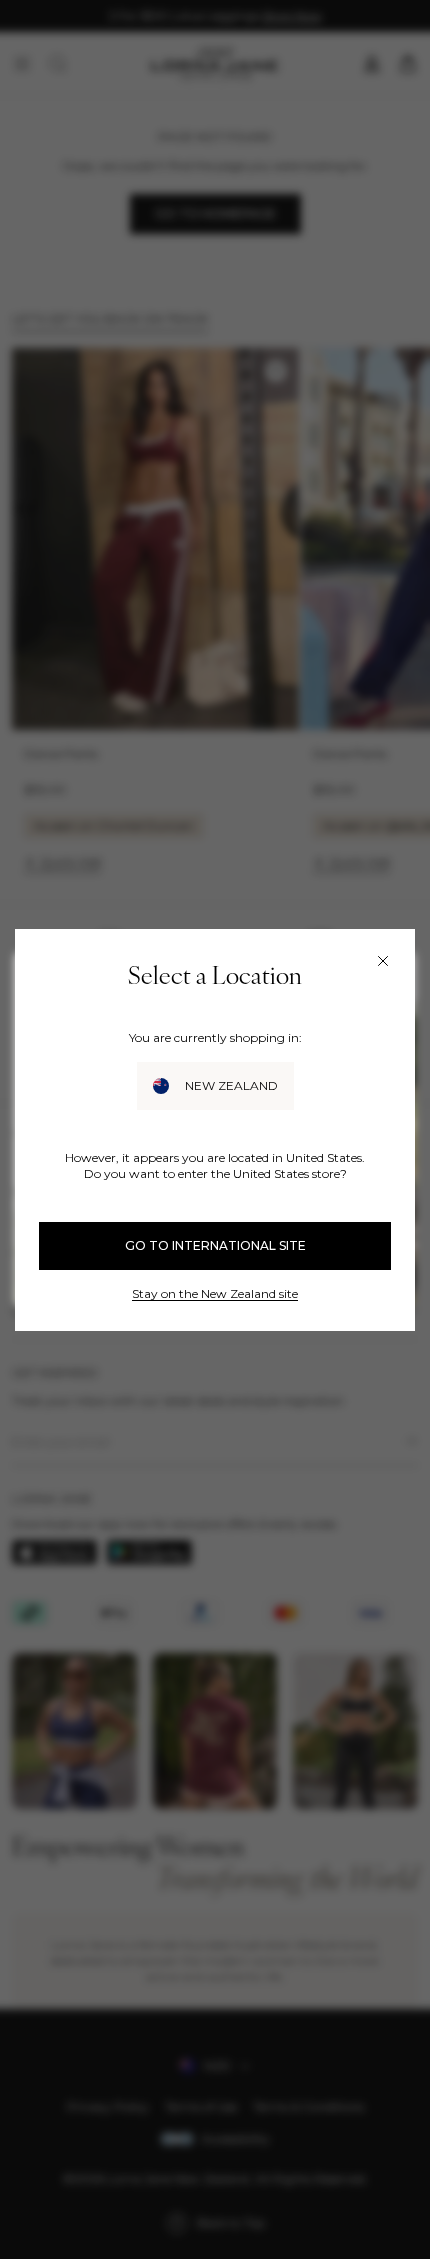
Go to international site (215, 1245)
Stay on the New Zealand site (215, 1293)
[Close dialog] (383, 961)
